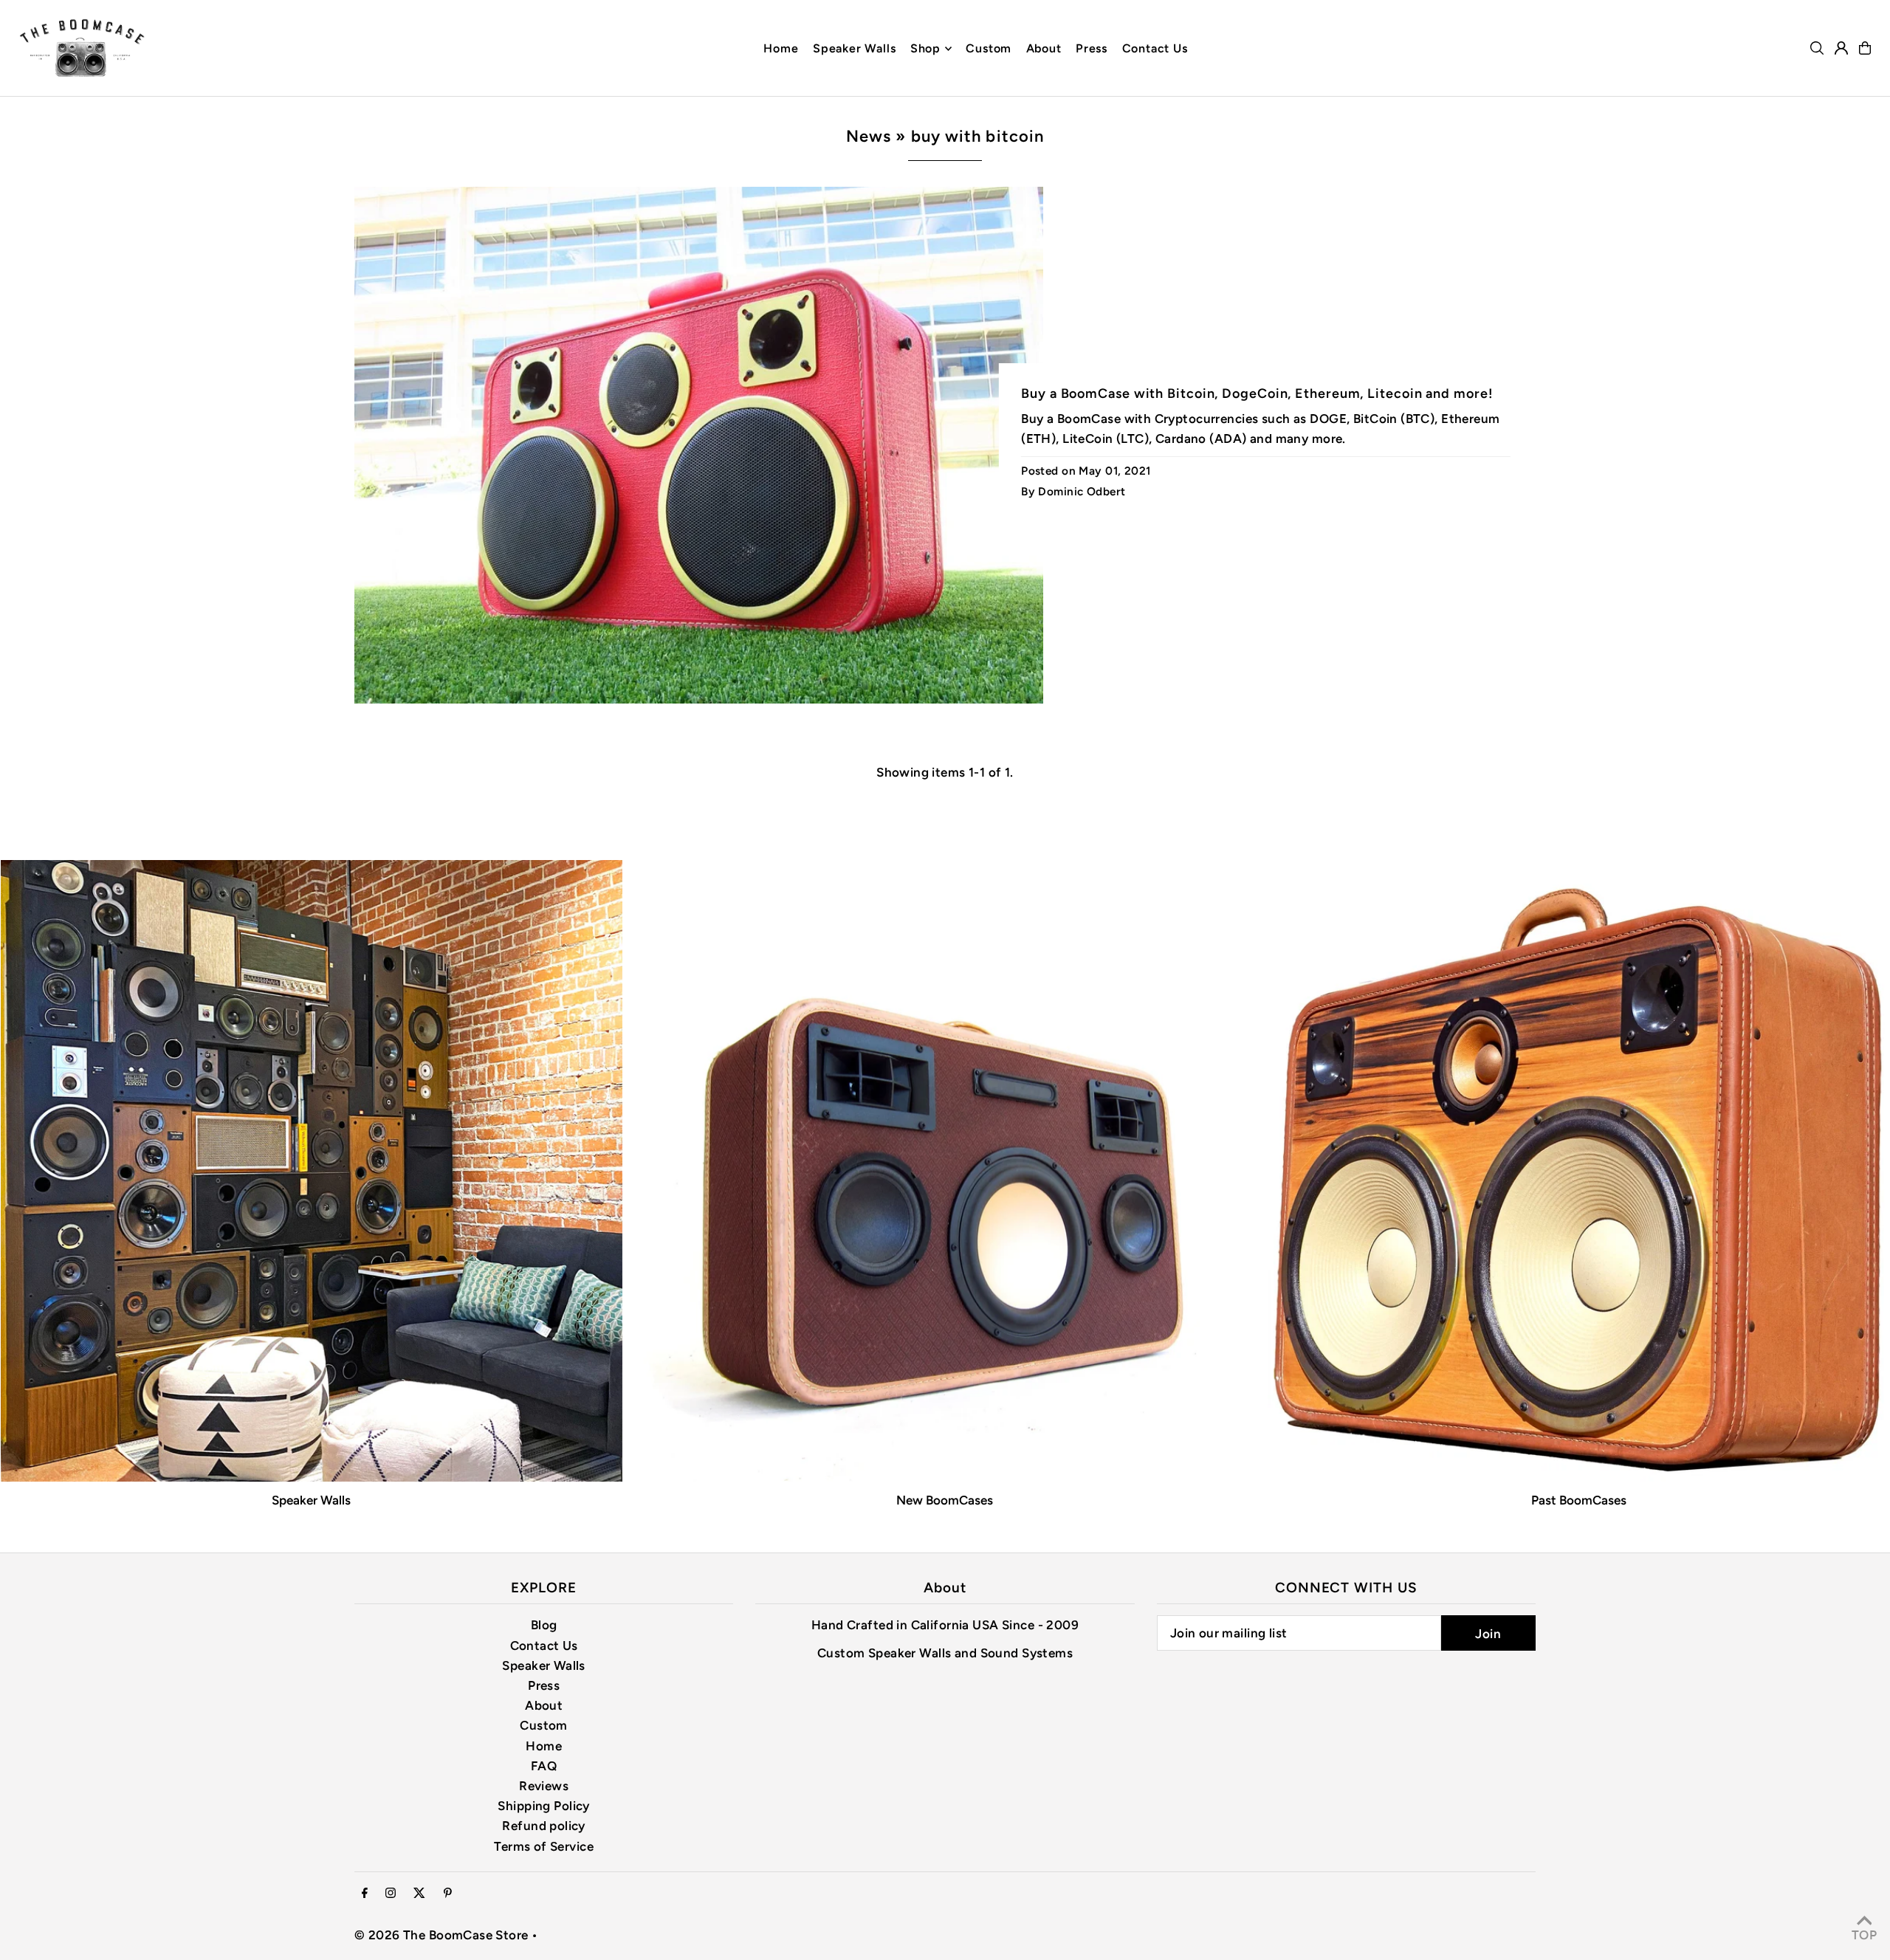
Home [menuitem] (781, 48)
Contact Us (544, 1646)
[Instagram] (391, 1894)
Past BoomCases (1579, 1500)
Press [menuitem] (1092, 48)
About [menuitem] (1044, 48)
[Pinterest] (448, 1894)
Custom (544, 1725)
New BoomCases (945, 1500)
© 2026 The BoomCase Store (441, 1935)
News (869, 136)
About (544, 1705)
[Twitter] (419, 1894)
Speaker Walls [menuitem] (854, 48)
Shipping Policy (543, 1806)
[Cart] (1865, 48)
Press (544, 1685)
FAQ (544, 1766)
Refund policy (544, 1826)
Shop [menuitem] (925, 48)
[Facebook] (365, 1894)
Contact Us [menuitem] (1155, 48)
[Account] (1841, 48)
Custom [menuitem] (989, 48)
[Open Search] (1817, 48)
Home (544, 1746)
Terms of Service (544, 1846)
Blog (544, 1625)
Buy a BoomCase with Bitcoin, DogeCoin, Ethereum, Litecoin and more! (1257, 393)
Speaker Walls (311, 1500)
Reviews (544, 1786)
